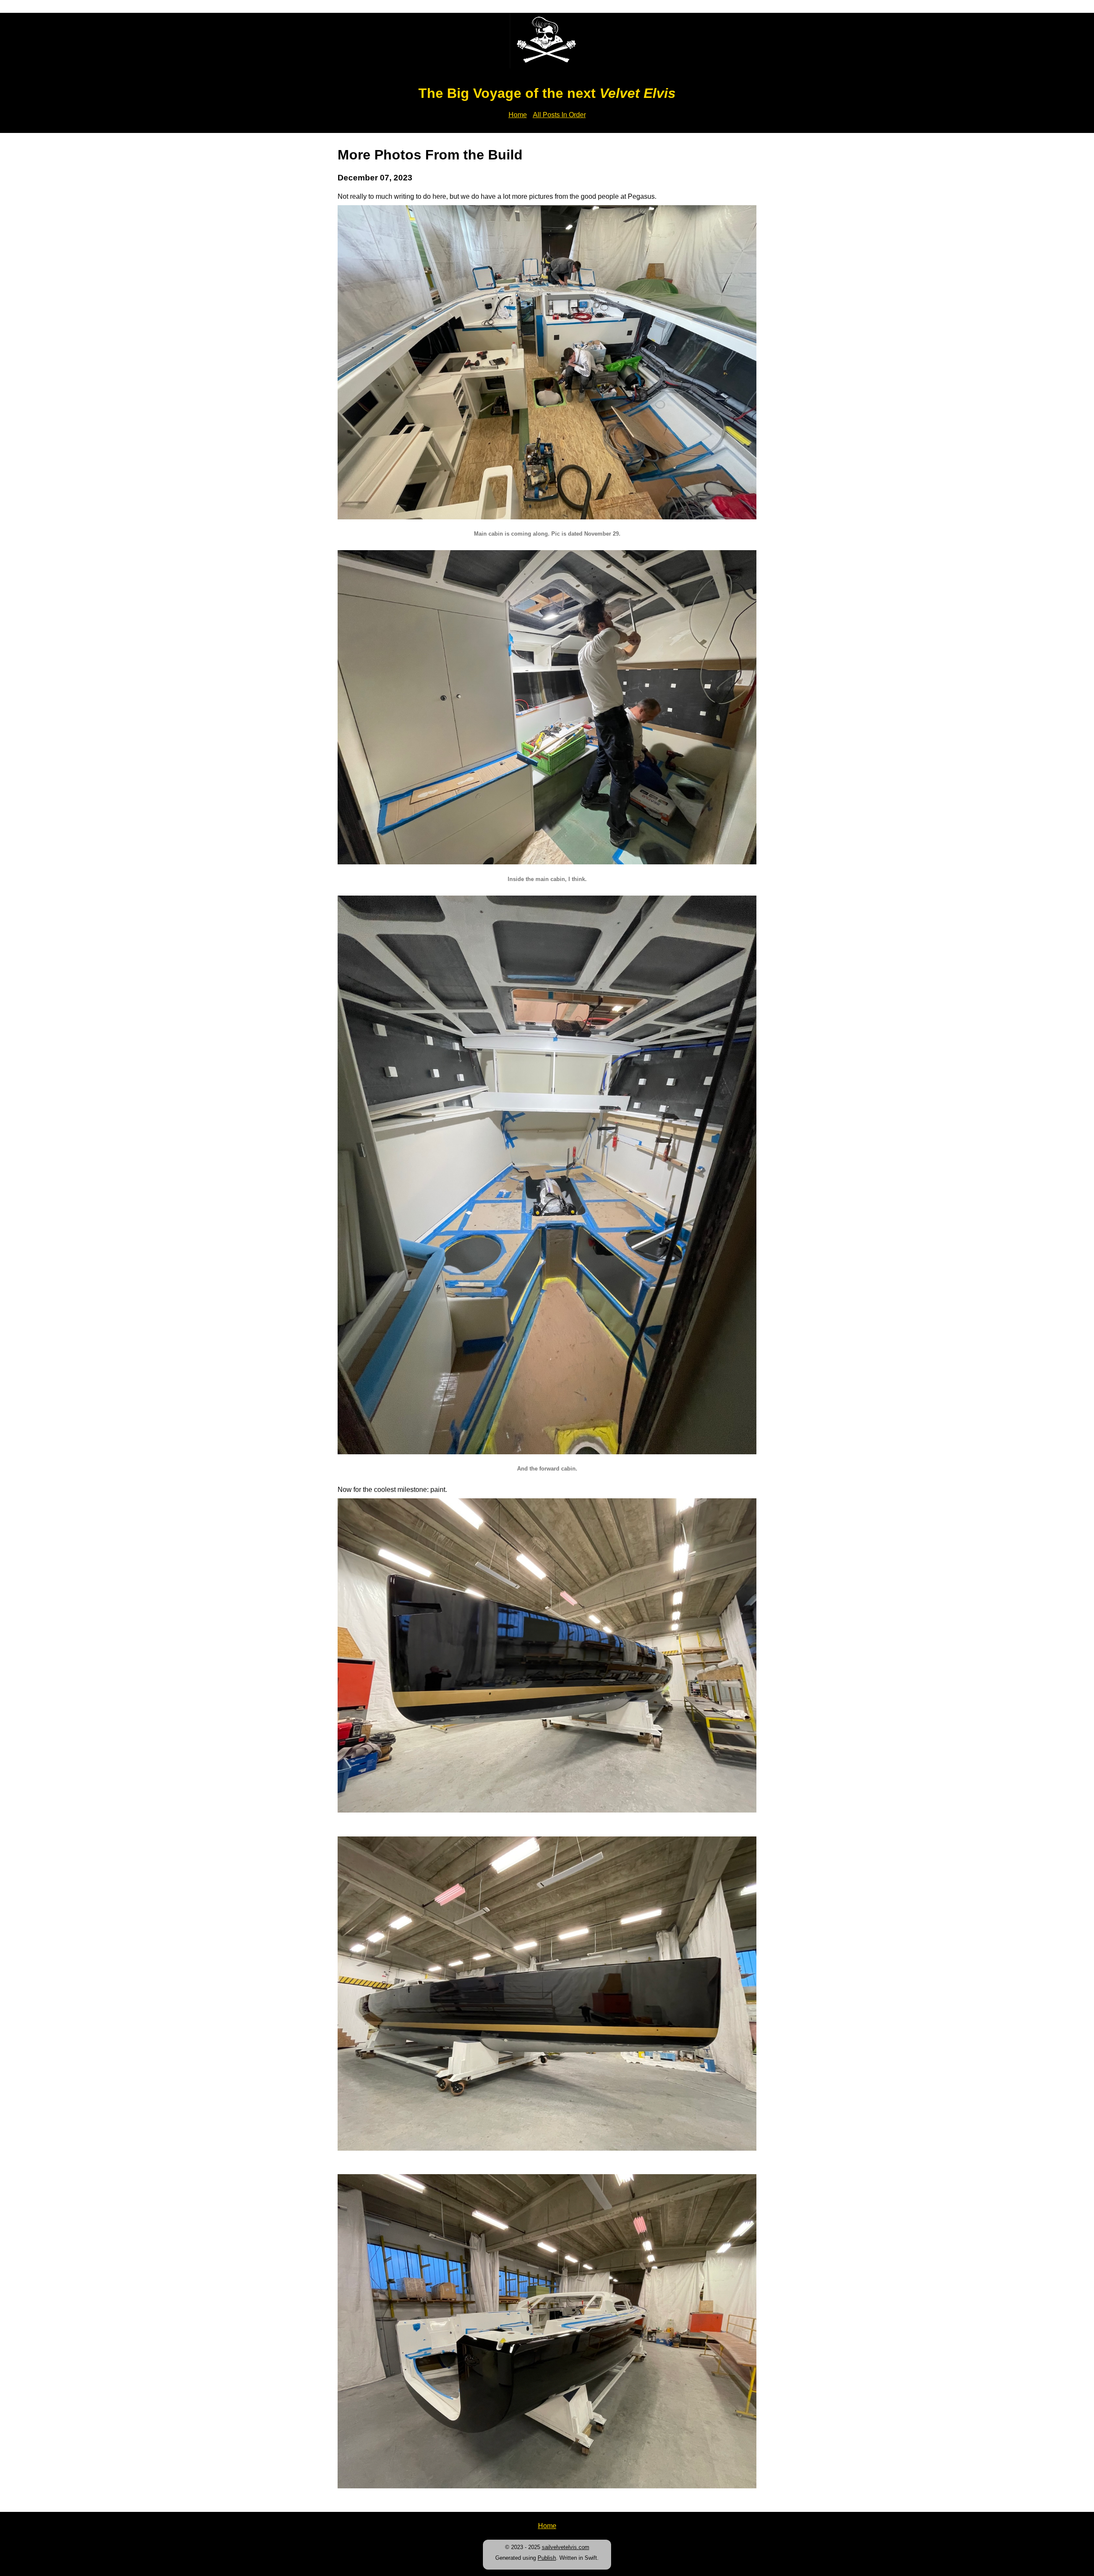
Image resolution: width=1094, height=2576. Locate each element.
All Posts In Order (559, 115)
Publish (547, 2558)
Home (518, 115)
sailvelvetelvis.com (566, 2547)
